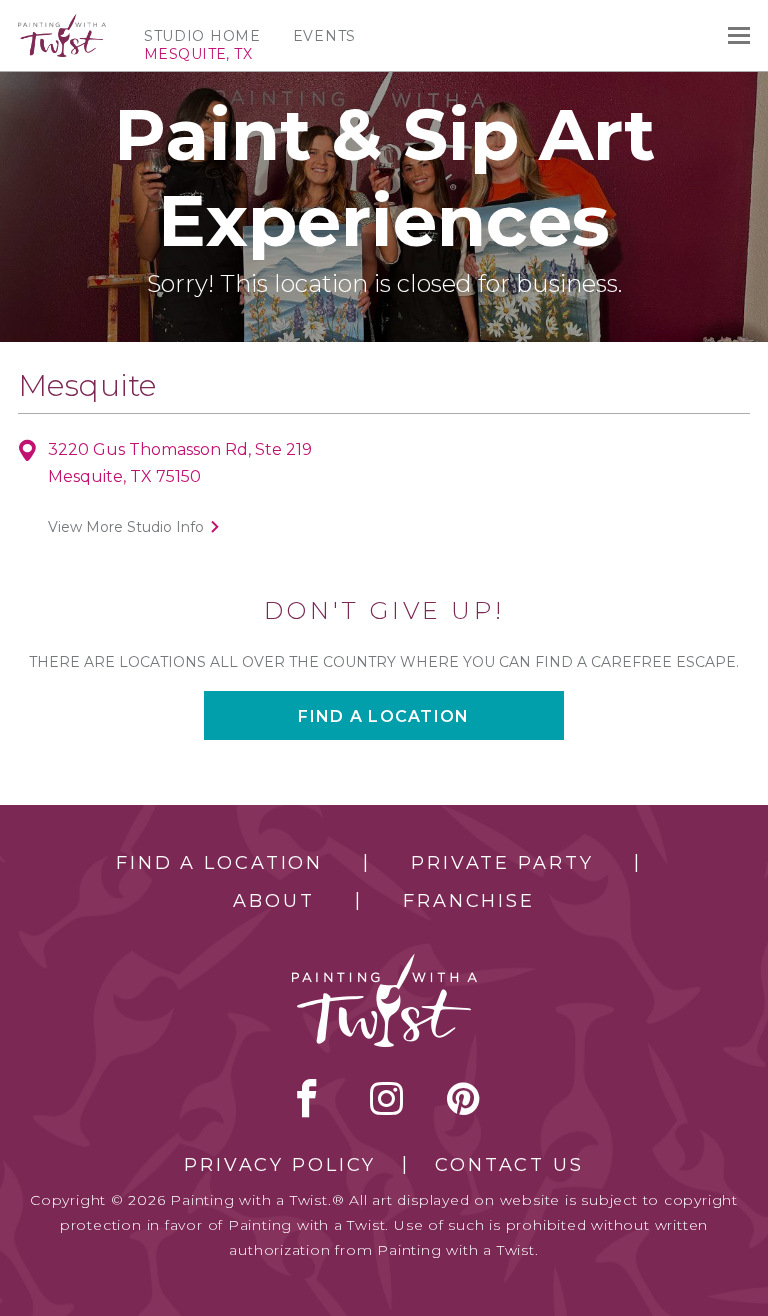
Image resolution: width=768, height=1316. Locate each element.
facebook (307, 1098)
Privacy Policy (280, 1165)
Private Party (502, 863)
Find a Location (219, 863)
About (273, 901)
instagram (386, 1098)
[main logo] (62, 23)
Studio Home (202, 36)
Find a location (383, 716)
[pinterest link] (463, 1098)
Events (324, 36)
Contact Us (509, 1165)
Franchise (469, 901)
